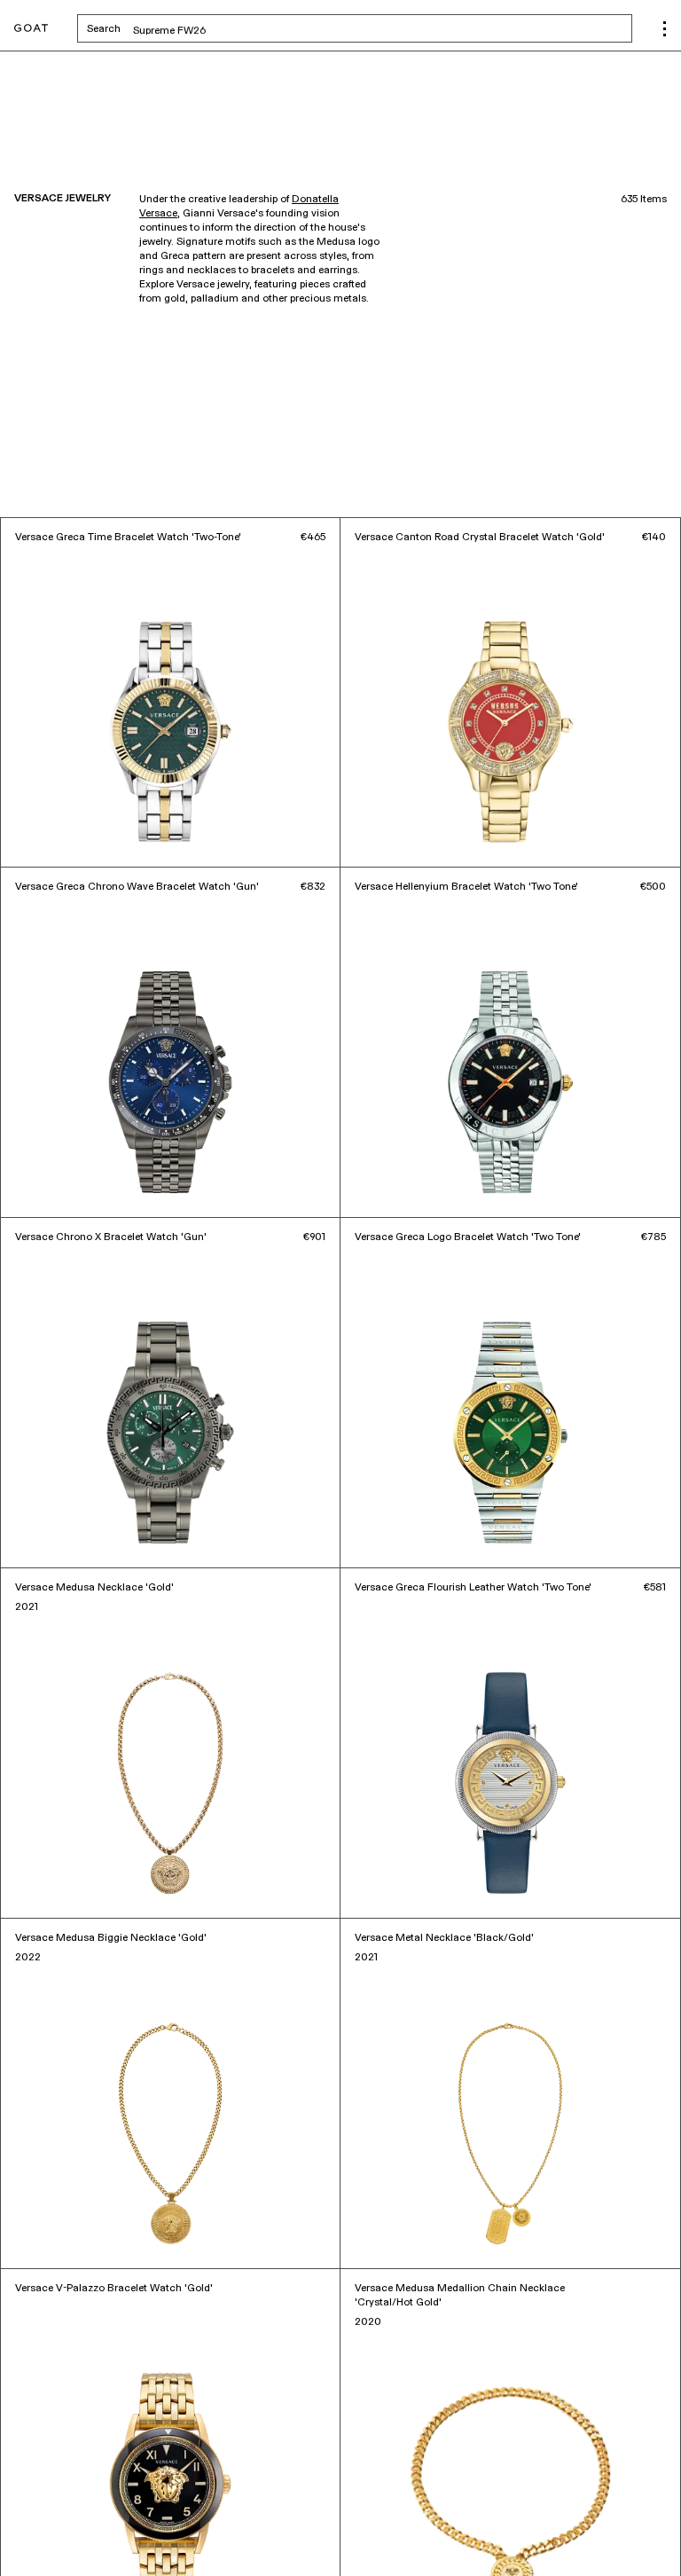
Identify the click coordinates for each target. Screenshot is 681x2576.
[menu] (665, 29)
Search (243, 28)
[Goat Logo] (31, 29)
